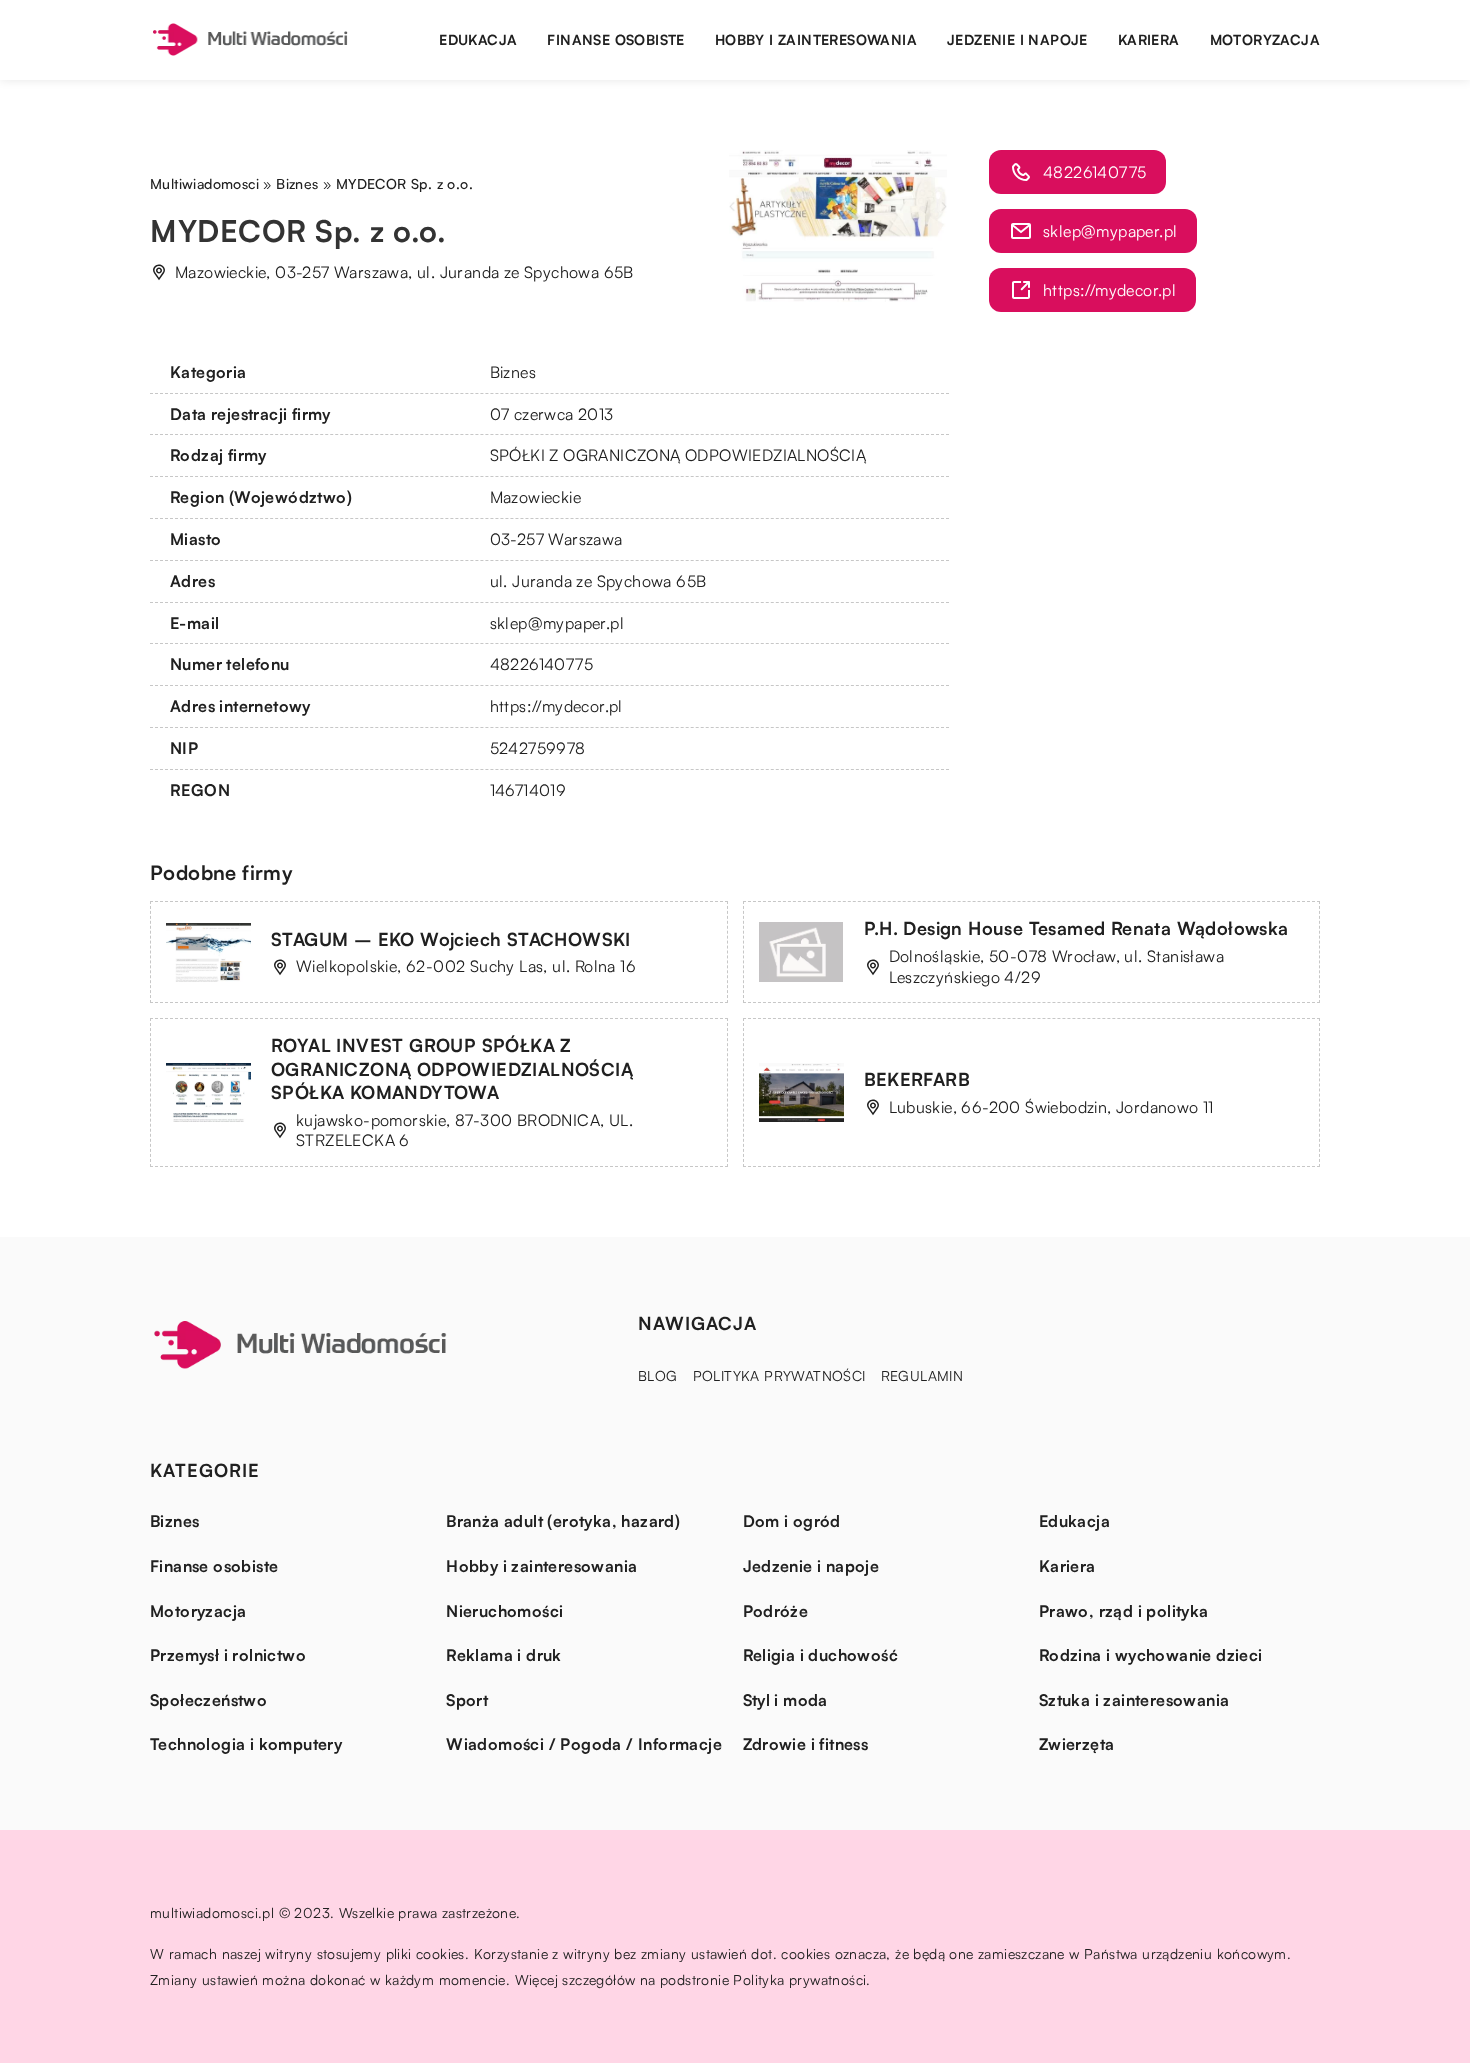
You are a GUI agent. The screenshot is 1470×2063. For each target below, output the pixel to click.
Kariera (1149, 39)
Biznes (513, 372)
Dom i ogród (792, 1521)
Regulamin (922, 1375)
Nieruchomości (504, 1611)
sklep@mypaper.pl (557, 623)
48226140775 (541, 664)
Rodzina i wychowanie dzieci (1151, 1655)
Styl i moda (785, 1700)
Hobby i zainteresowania (816, 39)
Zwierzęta (1077, 1744)
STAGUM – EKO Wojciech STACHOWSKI (451, 939)
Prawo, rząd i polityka (1124, 1611)
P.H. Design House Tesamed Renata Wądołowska (1076, 928)
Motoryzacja (1265, 39)
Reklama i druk (504, 1655)
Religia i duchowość (821, 1655)
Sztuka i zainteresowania (1134, 1700)
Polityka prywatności (779, 1375)
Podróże (776, 1611)
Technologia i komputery (246, 1744)
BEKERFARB (917, 1079)
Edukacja (478, 39)
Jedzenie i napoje (1017, 39)
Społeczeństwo (208, 1700)
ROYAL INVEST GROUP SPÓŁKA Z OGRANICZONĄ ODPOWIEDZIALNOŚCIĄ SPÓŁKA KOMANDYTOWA (452, 1068)
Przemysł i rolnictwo (228, 1655)
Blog (658, 1375)
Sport (467, 1700)
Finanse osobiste (615, 39)
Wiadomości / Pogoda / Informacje (584, 1744)
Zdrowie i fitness (806, 1744)
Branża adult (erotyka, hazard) (563, 1521)
